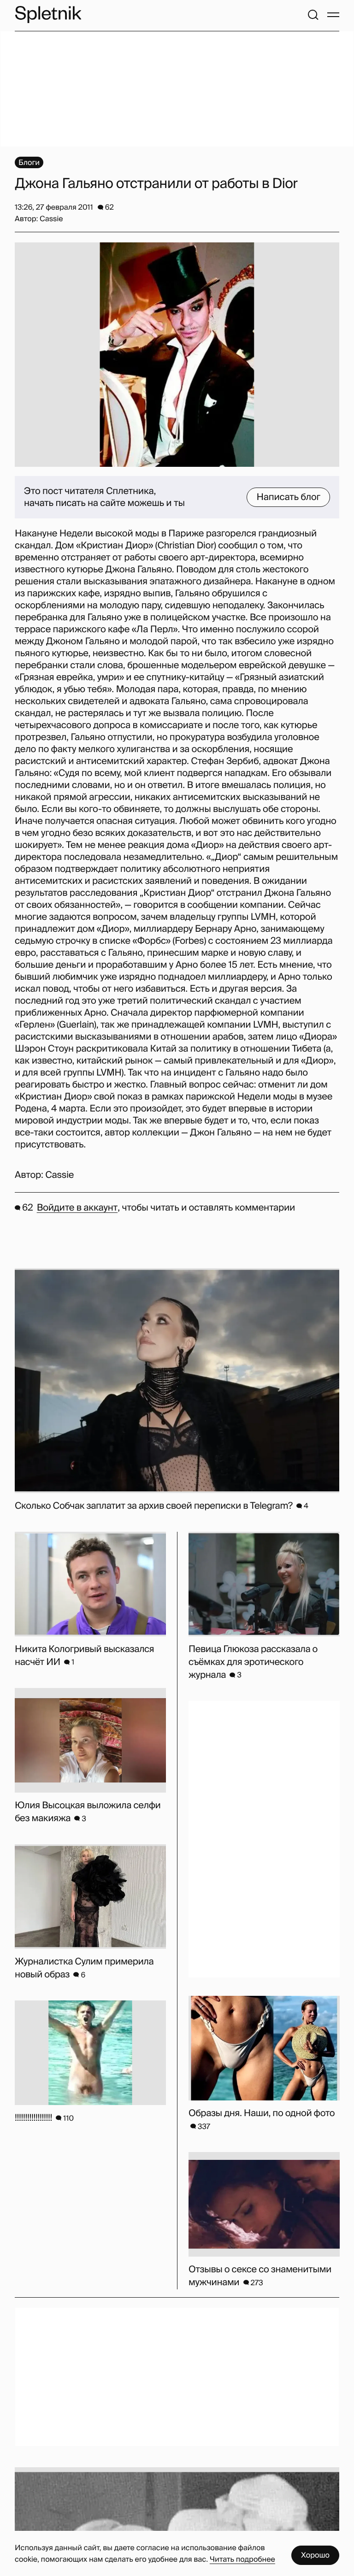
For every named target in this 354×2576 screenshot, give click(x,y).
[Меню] (333, 15)
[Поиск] (313, 15)
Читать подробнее (242, 2559)
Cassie (59, 1175)
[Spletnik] (48, 15)
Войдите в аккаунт (77, 1208)
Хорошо (315, 2555)
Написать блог (288, 497)
